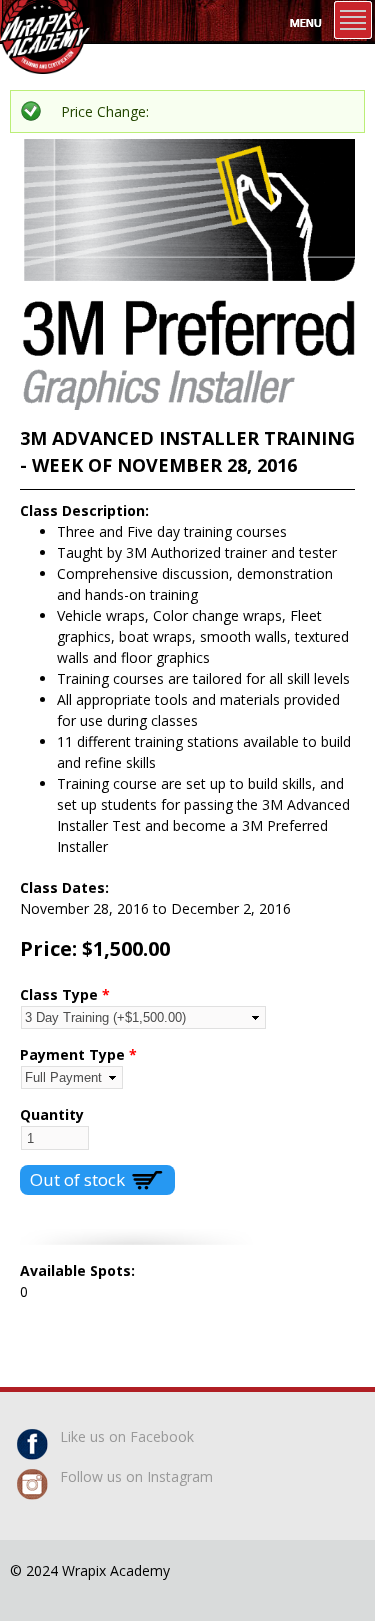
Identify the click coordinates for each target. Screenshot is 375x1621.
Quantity (52, 1114)
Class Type (65, 994)
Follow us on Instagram (136, 1476)
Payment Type (78, 1054)
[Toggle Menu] (353, 20)
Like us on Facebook (127, 1436)
